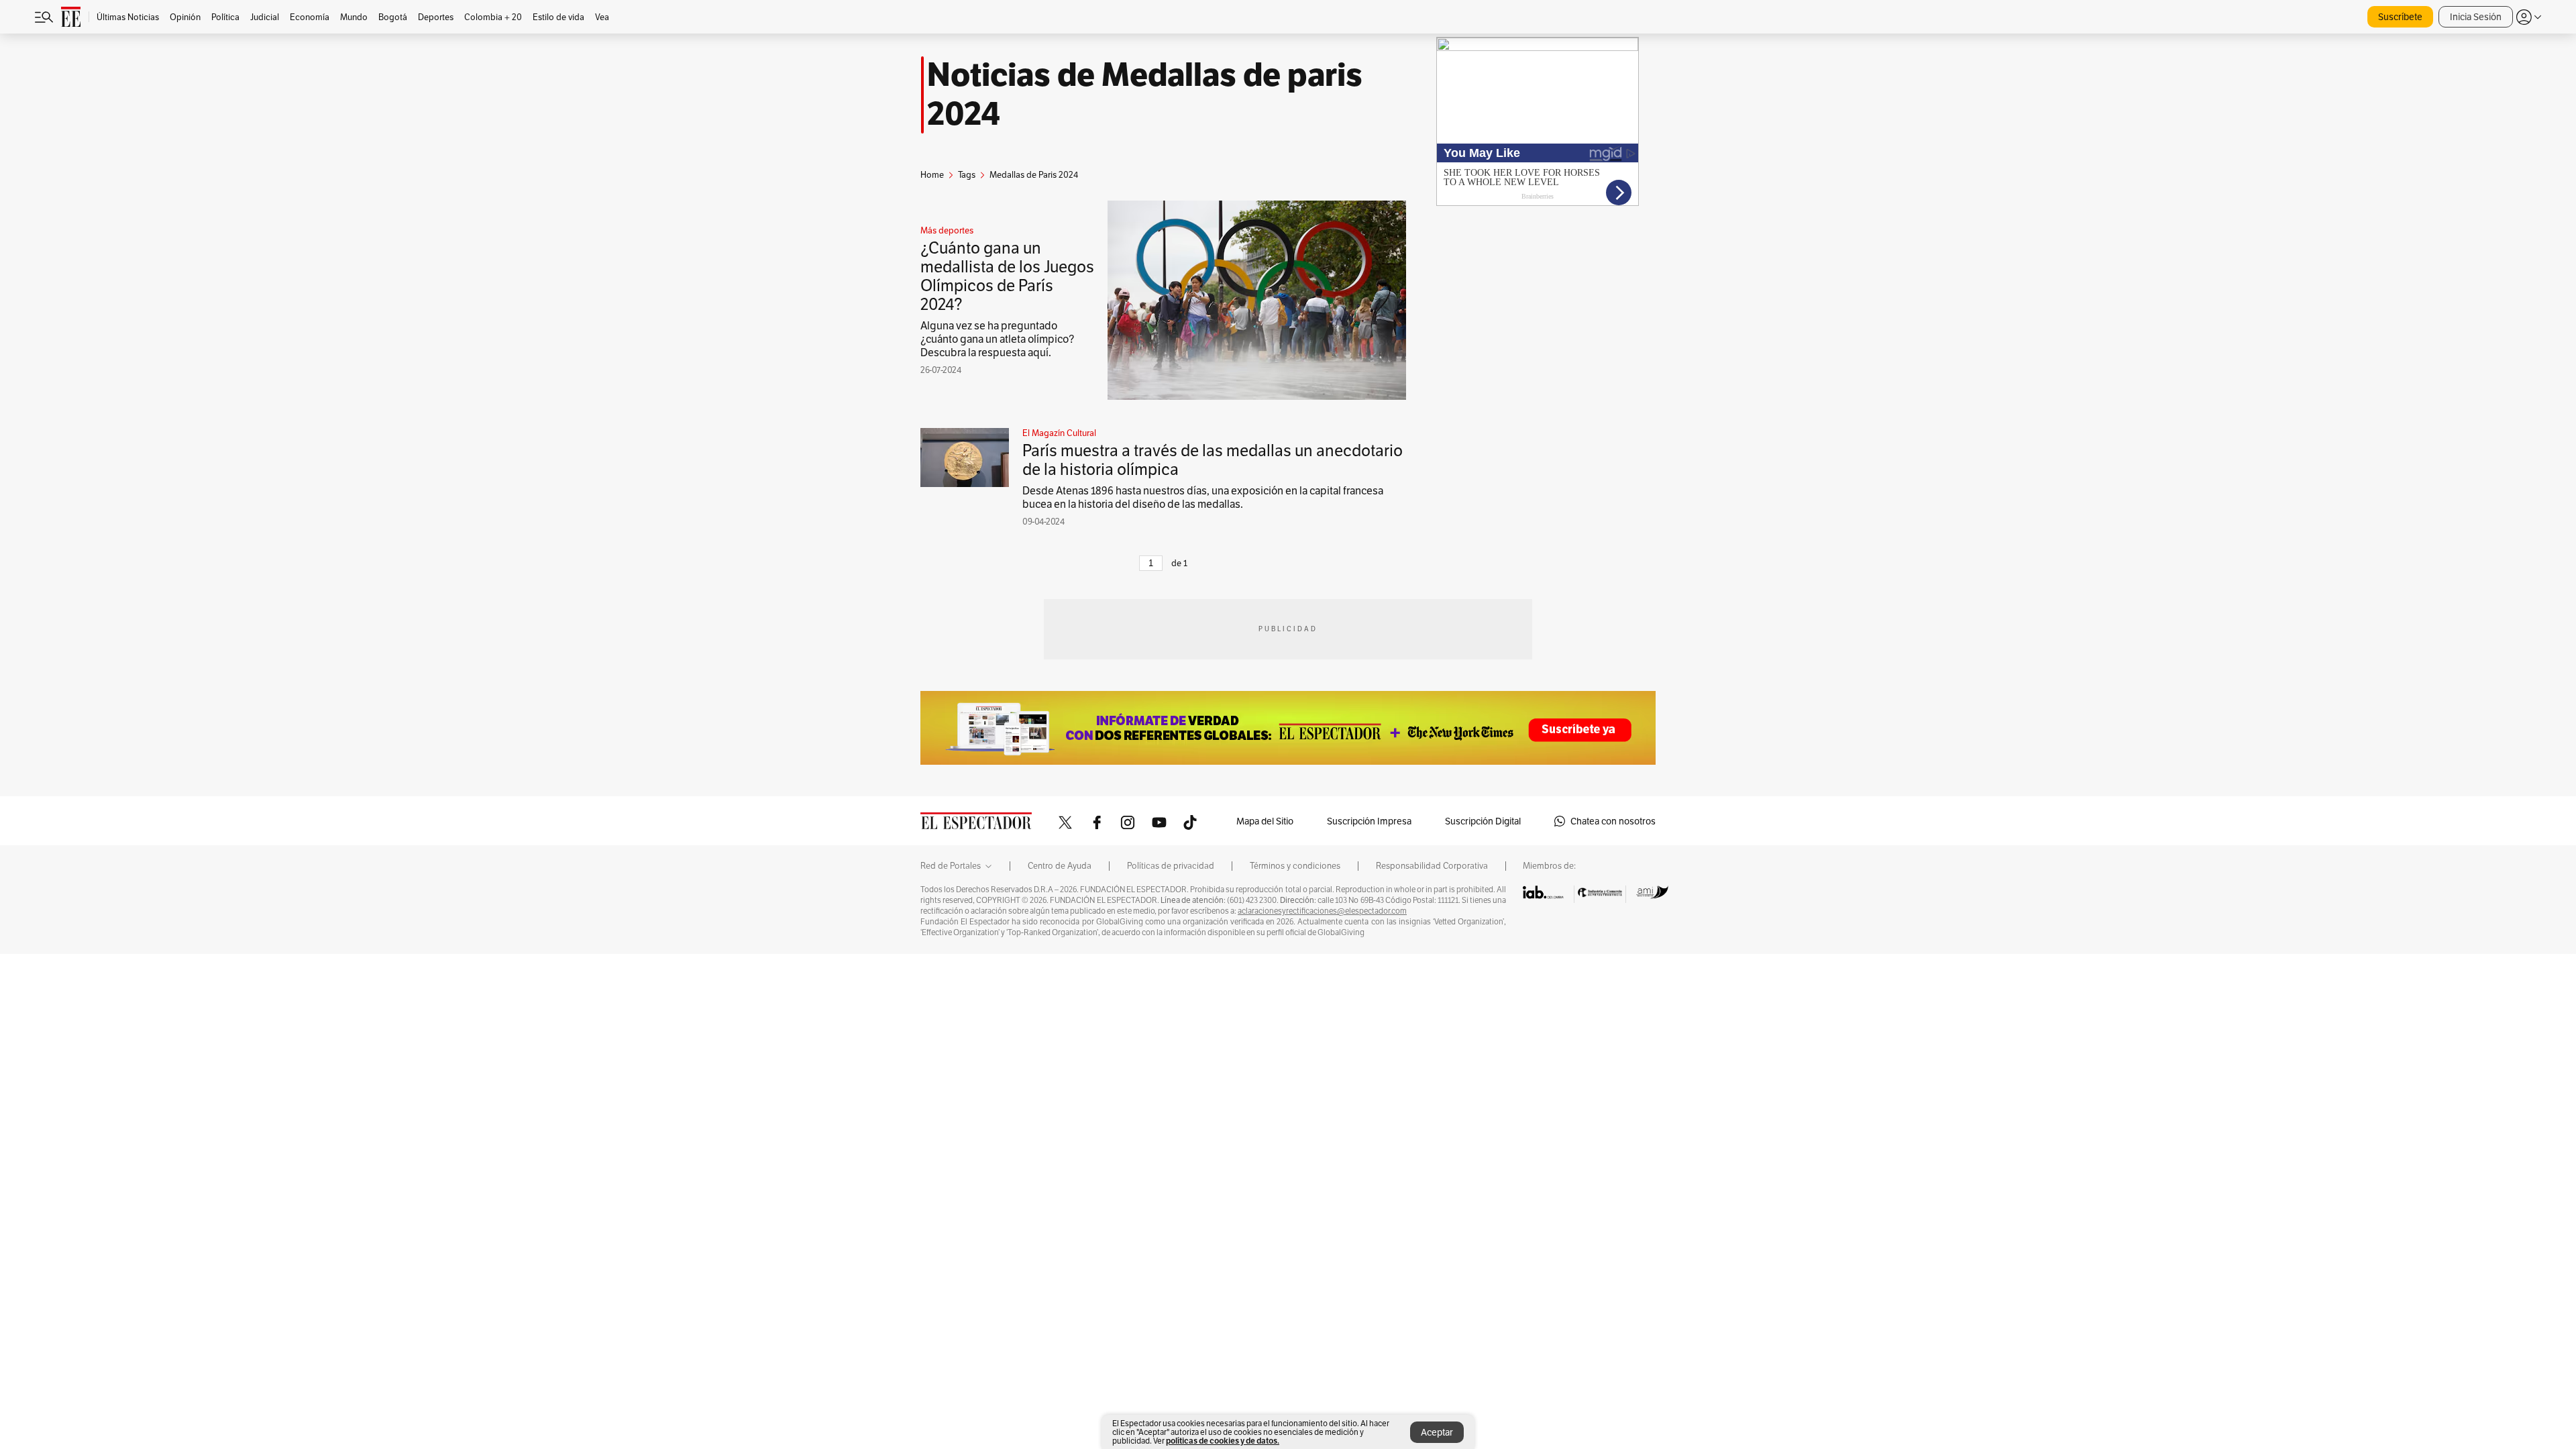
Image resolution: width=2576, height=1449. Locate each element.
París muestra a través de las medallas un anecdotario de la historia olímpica (1213, 460)
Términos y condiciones (1295, 866)
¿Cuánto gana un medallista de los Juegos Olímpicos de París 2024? (1007, 276)
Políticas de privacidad (1171, 866)
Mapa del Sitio (1265, 821)
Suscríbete (2400, 17)
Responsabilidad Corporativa (1432, 866)
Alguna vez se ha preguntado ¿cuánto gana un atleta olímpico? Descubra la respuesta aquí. (997, 339)
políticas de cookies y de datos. (1223, 1441)
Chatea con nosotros (1613, 821)
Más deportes (947, 231)
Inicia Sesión (2476, 17)
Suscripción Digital (1483, 821)
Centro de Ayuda (1060, 866)
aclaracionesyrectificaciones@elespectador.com (1322, 911)
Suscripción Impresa (1369, 821)
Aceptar (1437, 1432)
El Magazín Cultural (1059, 433)
